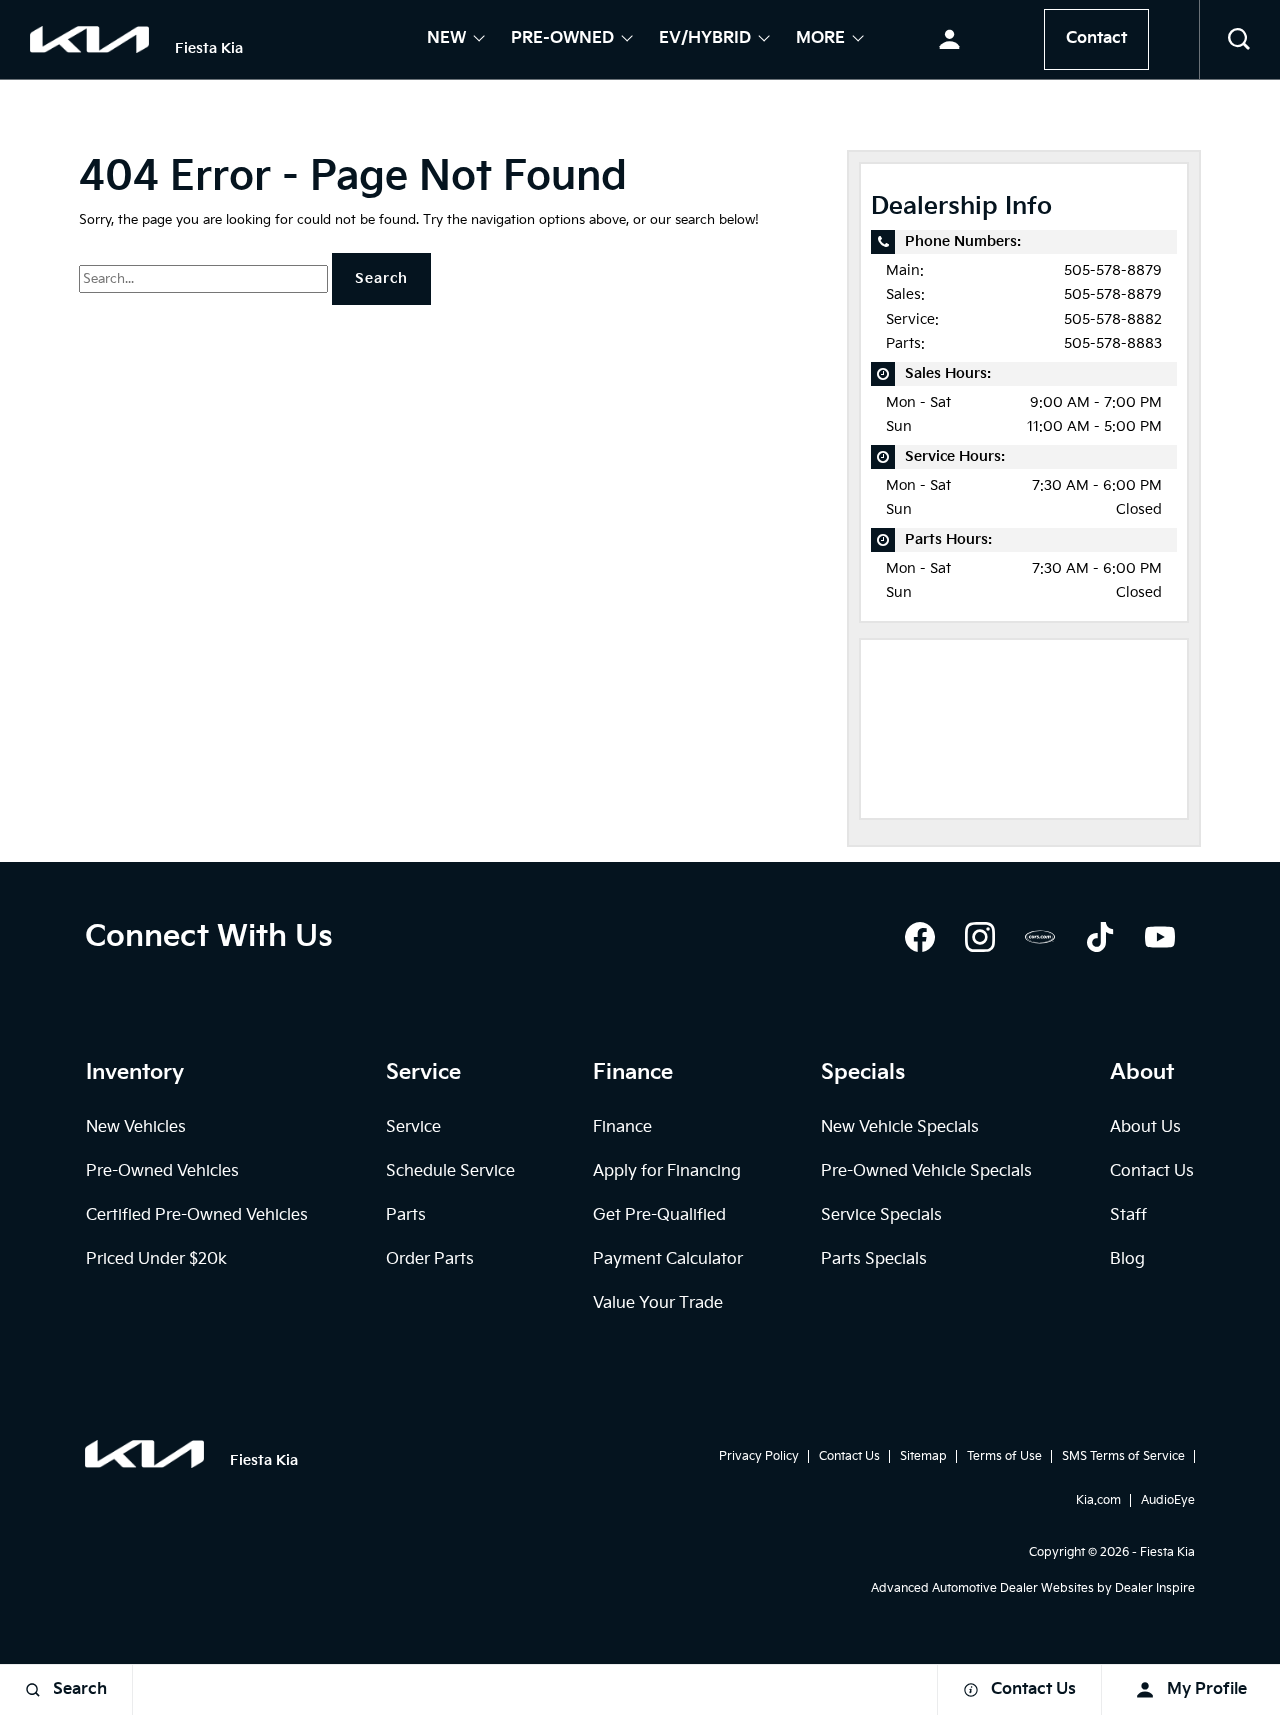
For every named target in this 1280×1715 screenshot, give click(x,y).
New (446, 40)
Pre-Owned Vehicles (162, 1171)
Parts (406, 1215)
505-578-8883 (1113, 343)
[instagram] (980, 937)
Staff (1128, 1215)
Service (413, 1127)
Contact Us (1152, 1171)
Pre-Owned (562, 40)
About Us (1145, 1127)
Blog (1127, 1259)
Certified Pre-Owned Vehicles (197, 1215)
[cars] (1040, 937)
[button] (1240, 40)
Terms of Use (1004, 1456)
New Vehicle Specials (900, 1127)
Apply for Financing (667, 1171)
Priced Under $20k (156, 1259)
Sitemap (923, 1456)
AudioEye (1168, 1500)
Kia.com (1098, 1500)
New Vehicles (136, 1127)
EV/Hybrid (705, 40)
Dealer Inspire (1155, 1588)
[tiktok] (1100, 937)
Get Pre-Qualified (659, 1215)
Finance (622, 1127)
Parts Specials (874, 1259)
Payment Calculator (668, 1259)
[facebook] (920, 937)
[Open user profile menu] (949, 40)
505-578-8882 (1113, 319)
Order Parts (430, 1259)
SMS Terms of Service (1123, 1456)
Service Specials (881, 1215)
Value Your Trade (658, 1303)
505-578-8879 (1113, 270)
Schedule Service (450, 1171)
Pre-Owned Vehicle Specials (926, 1171)
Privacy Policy (759, 1456)
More (820, 40)
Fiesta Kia (1167, 1552)
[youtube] (1160, 937)
